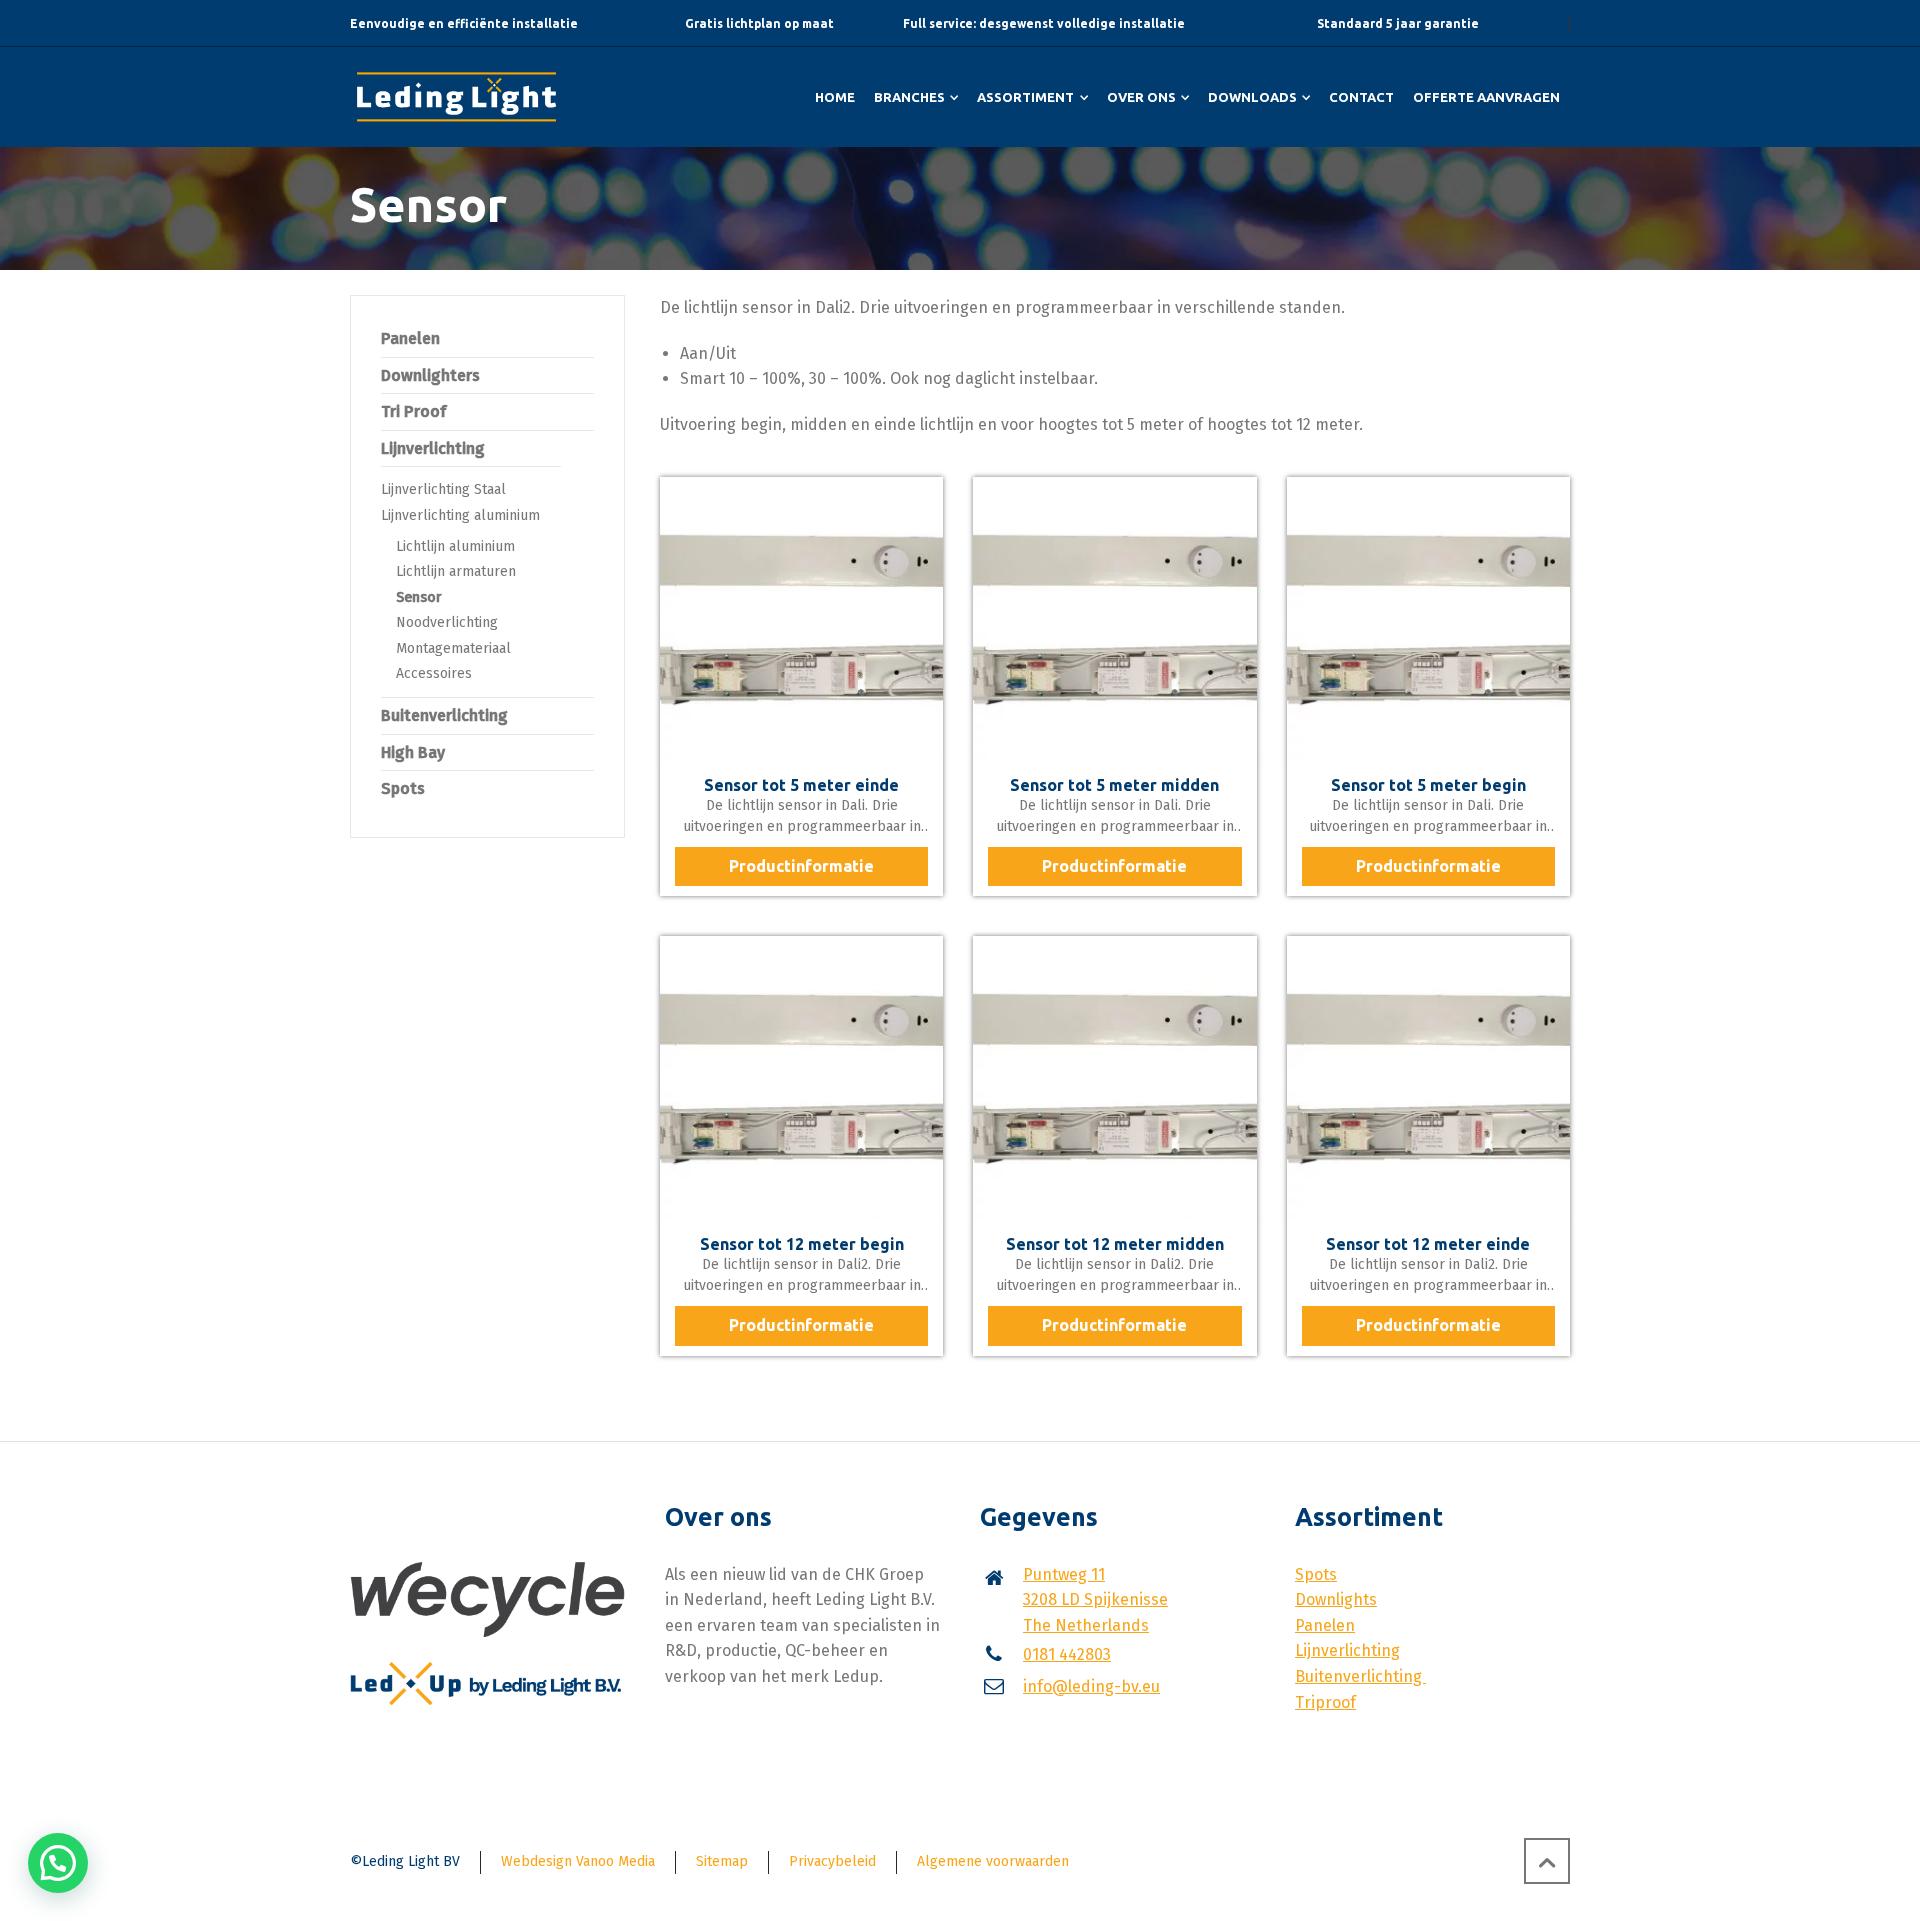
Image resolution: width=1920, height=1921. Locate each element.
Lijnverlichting (433, 448)
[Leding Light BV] (456, 97)
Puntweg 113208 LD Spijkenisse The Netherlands (1095, 1600)
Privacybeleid (832, 1861)
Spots (403, 788)
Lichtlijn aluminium (455, 546)
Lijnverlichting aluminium (460, 515)
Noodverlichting (447, 622)
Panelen (410, 338)
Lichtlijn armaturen (456, 571)
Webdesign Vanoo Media (578, 1861)
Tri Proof (413, 411)
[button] (58, 1863)
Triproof (1325, 1702)
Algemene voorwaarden (993, 1861)
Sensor (419, 597)
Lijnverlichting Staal (443, 489)
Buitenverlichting (444, 715)
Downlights (1336, 1599)
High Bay (413, 752)
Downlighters (430, 375)
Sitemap (722, 1861)
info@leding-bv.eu (1091, 1686)
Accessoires (434, 673)
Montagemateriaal (453, 648)
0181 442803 (1067, 1654)
